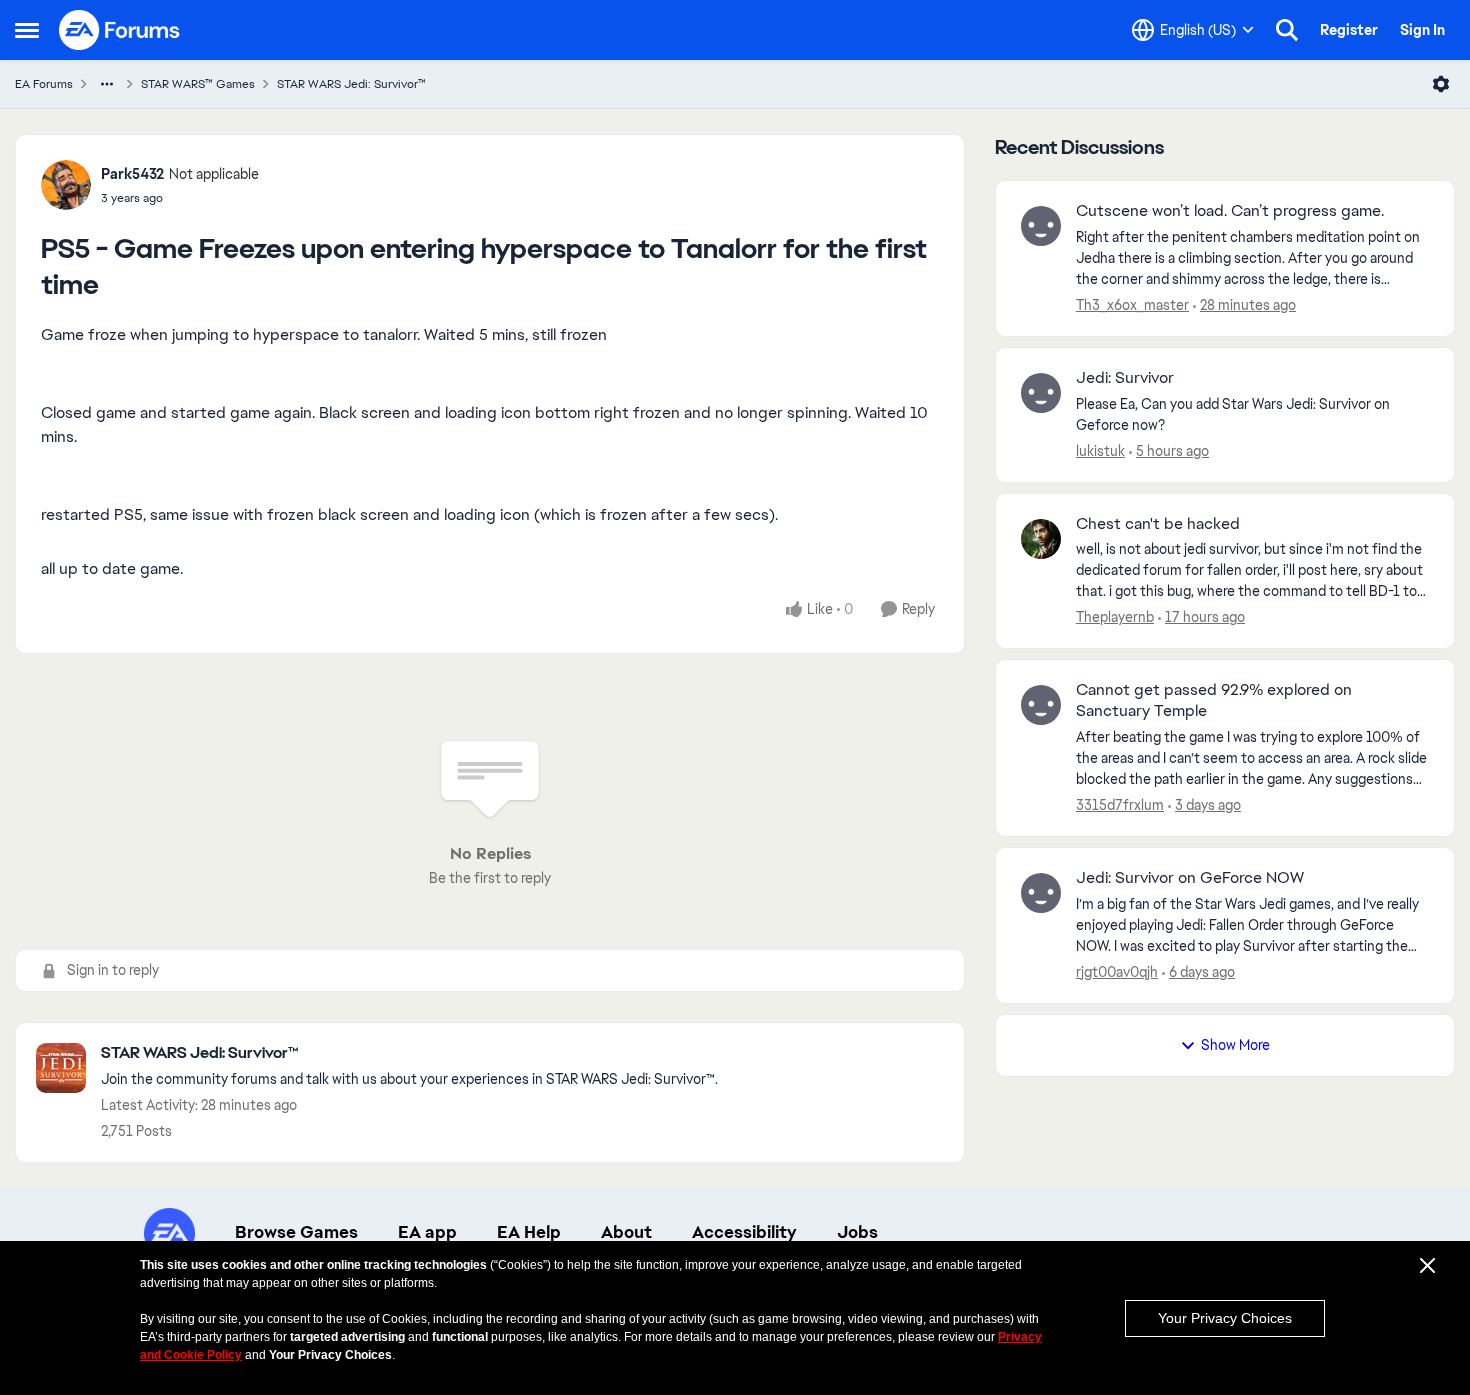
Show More (1235, 1045)
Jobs (857, 1232)
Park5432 (132, 174)
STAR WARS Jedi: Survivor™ (351, 84)
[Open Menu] (1441, 84)
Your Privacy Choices (1225, 1318)
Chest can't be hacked (1158, 524)
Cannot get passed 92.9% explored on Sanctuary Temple (1214, 700)
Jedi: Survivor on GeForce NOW (1190, 878)
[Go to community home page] (120, 30)
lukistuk (1100, 451)
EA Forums (44, 84)
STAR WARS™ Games (198, 84)
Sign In (1422, 30)
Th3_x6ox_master (1132, 305)
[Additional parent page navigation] (107, 84)
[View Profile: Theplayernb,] (1041, 539)
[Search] (1287, 30)
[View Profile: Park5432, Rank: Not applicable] (66, 185)
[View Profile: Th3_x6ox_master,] (1041, 226)
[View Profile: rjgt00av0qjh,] (1041, 893)
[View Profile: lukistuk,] (1041, 393)
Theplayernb (1115, 617)
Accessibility (744, 1232)
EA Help (529, 1232)
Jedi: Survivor (1125, 378)
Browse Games (296, 1232)
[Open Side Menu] (27, 30)
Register (1349, 30)
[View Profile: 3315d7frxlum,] (1041, 705)
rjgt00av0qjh (1117, 972)
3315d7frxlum (1120, 805)
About (626, 1232)
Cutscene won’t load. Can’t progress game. (1230, 211)
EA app (427, 1232)
